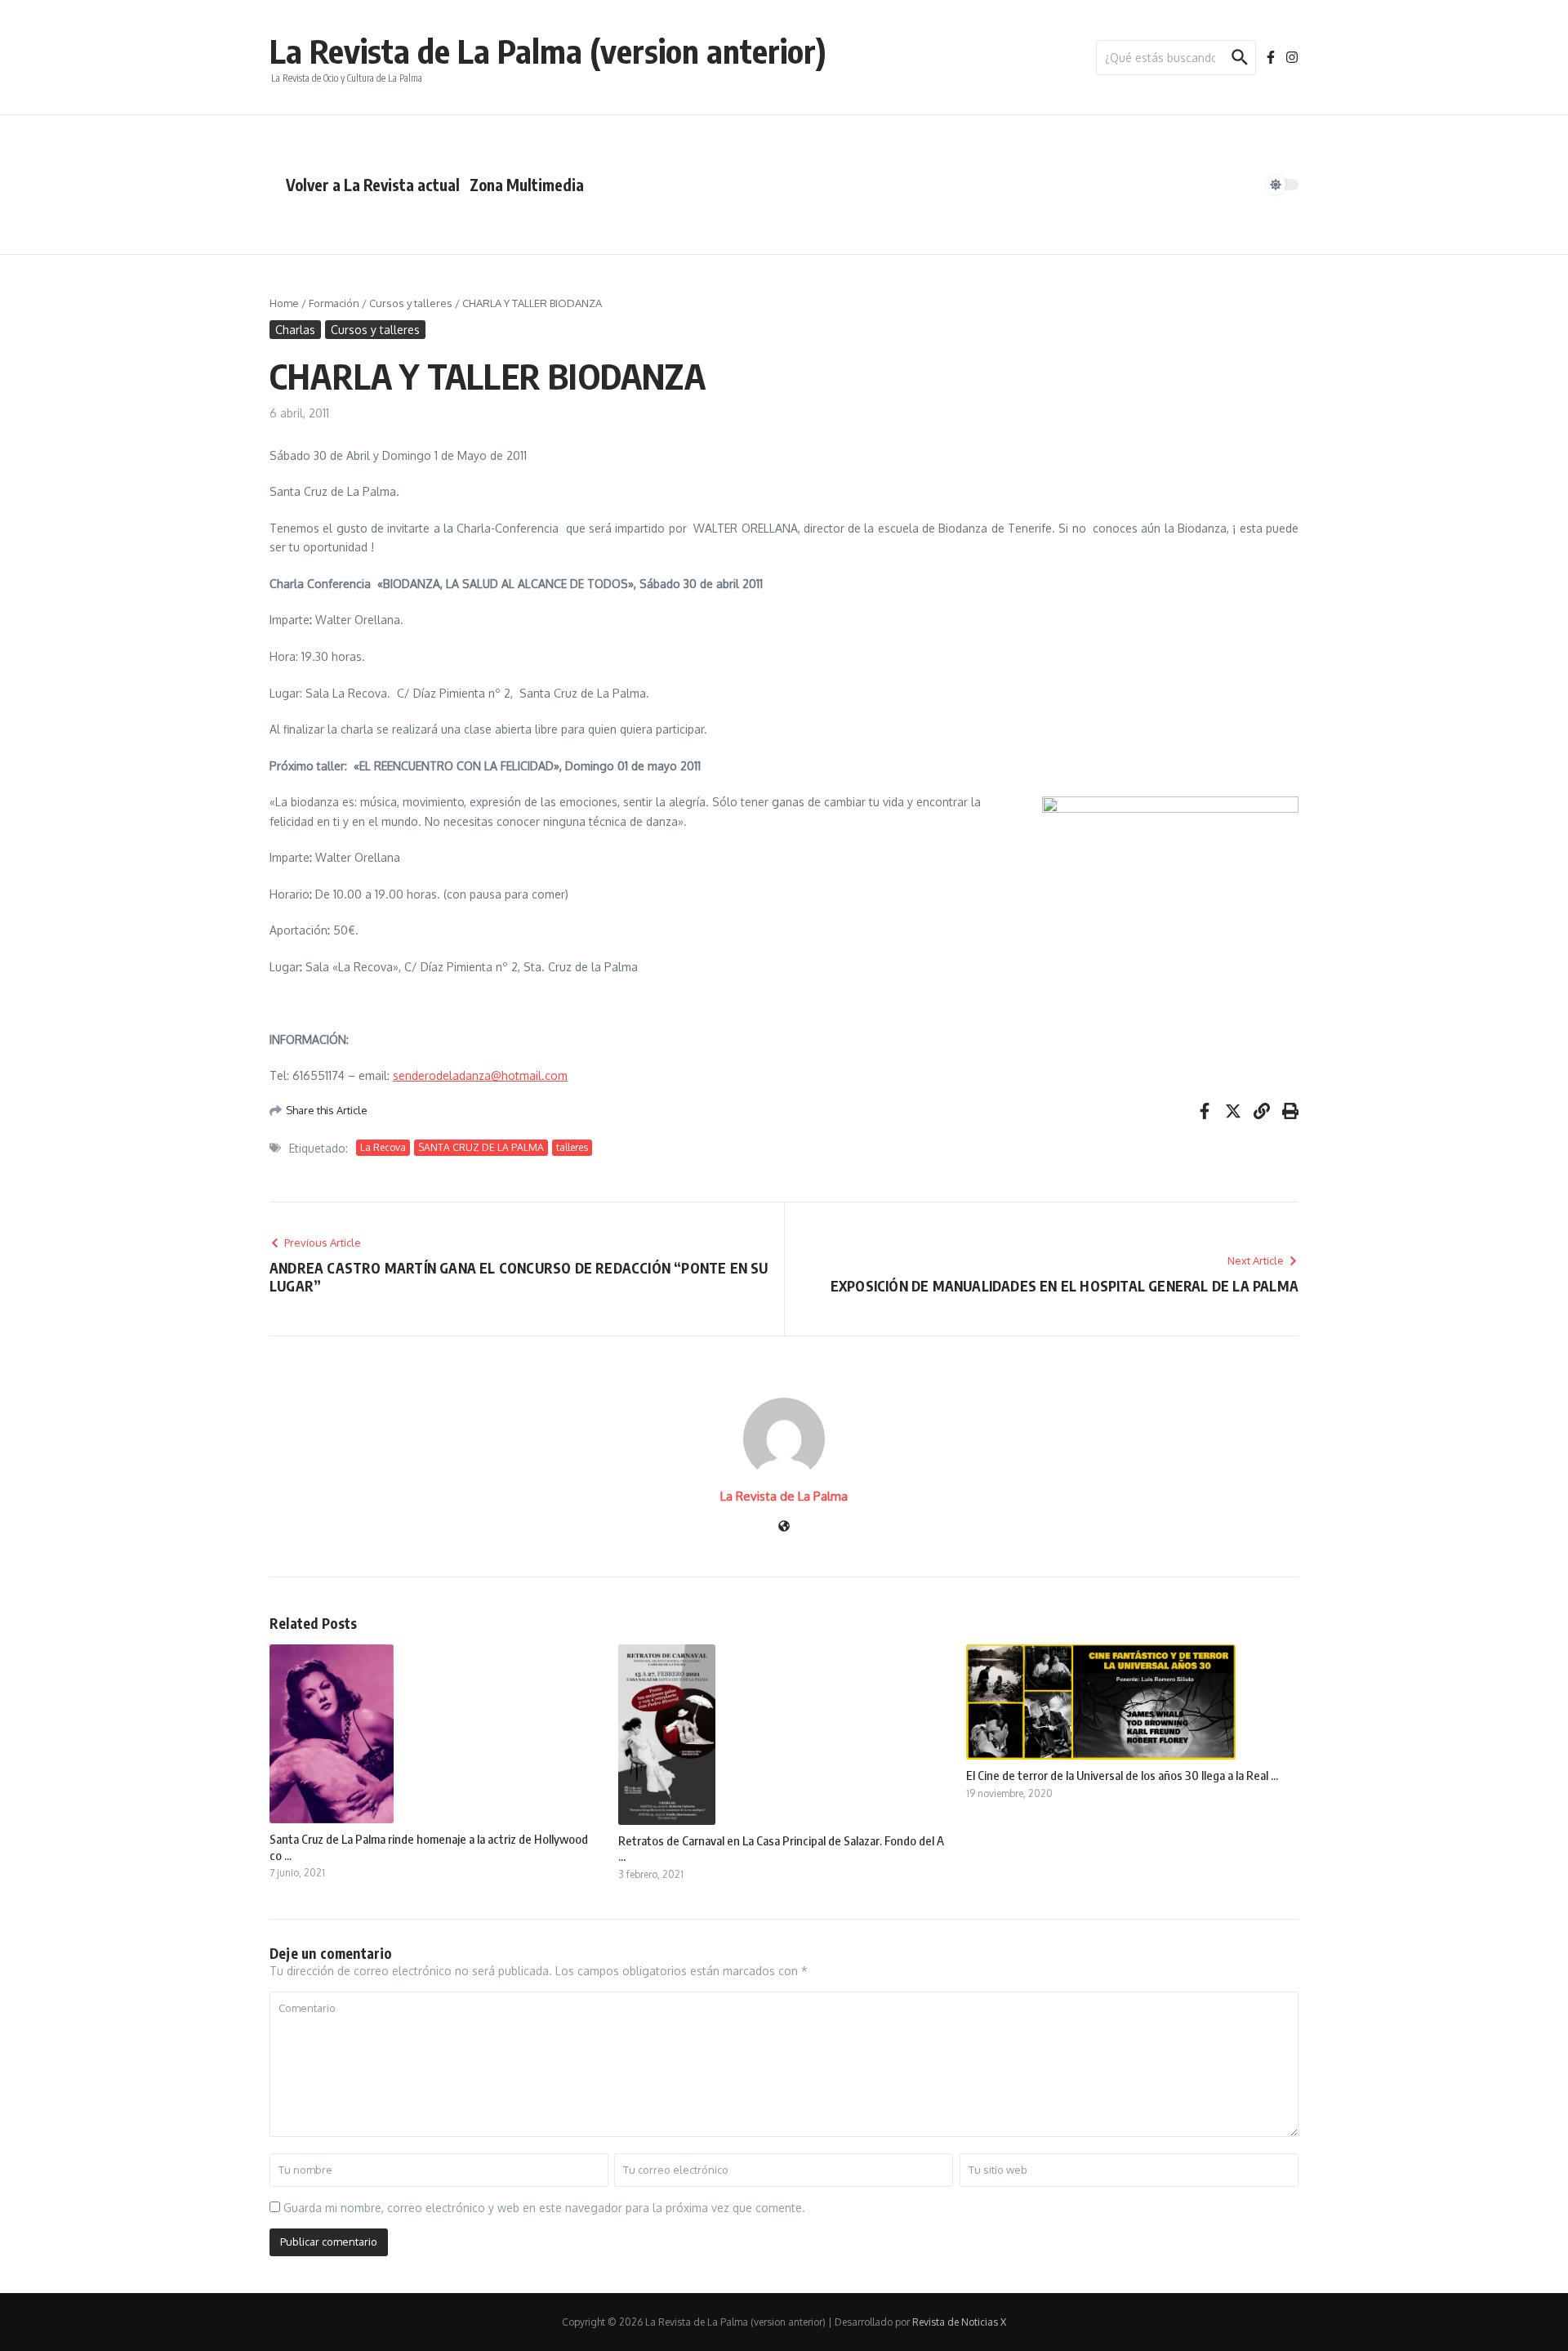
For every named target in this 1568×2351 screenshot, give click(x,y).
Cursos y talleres (411, 303)
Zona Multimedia (527, 185)
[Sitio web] (784, 1527)
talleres (572, 1147)
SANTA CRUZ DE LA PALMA (481, 1147)
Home (284, 303)
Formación (334, 303)
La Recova (383, 1147)
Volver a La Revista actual (373, 185)
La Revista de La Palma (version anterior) (548, 51)
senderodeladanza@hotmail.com (480, 1075)
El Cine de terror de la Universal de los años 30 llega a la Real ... (1122, 1775)
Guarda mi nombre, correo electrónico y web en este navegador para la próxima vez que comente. (544, 2208)
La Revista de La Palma (784, 1496)
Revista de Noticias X (959, 2322)
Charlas (295, 330)
